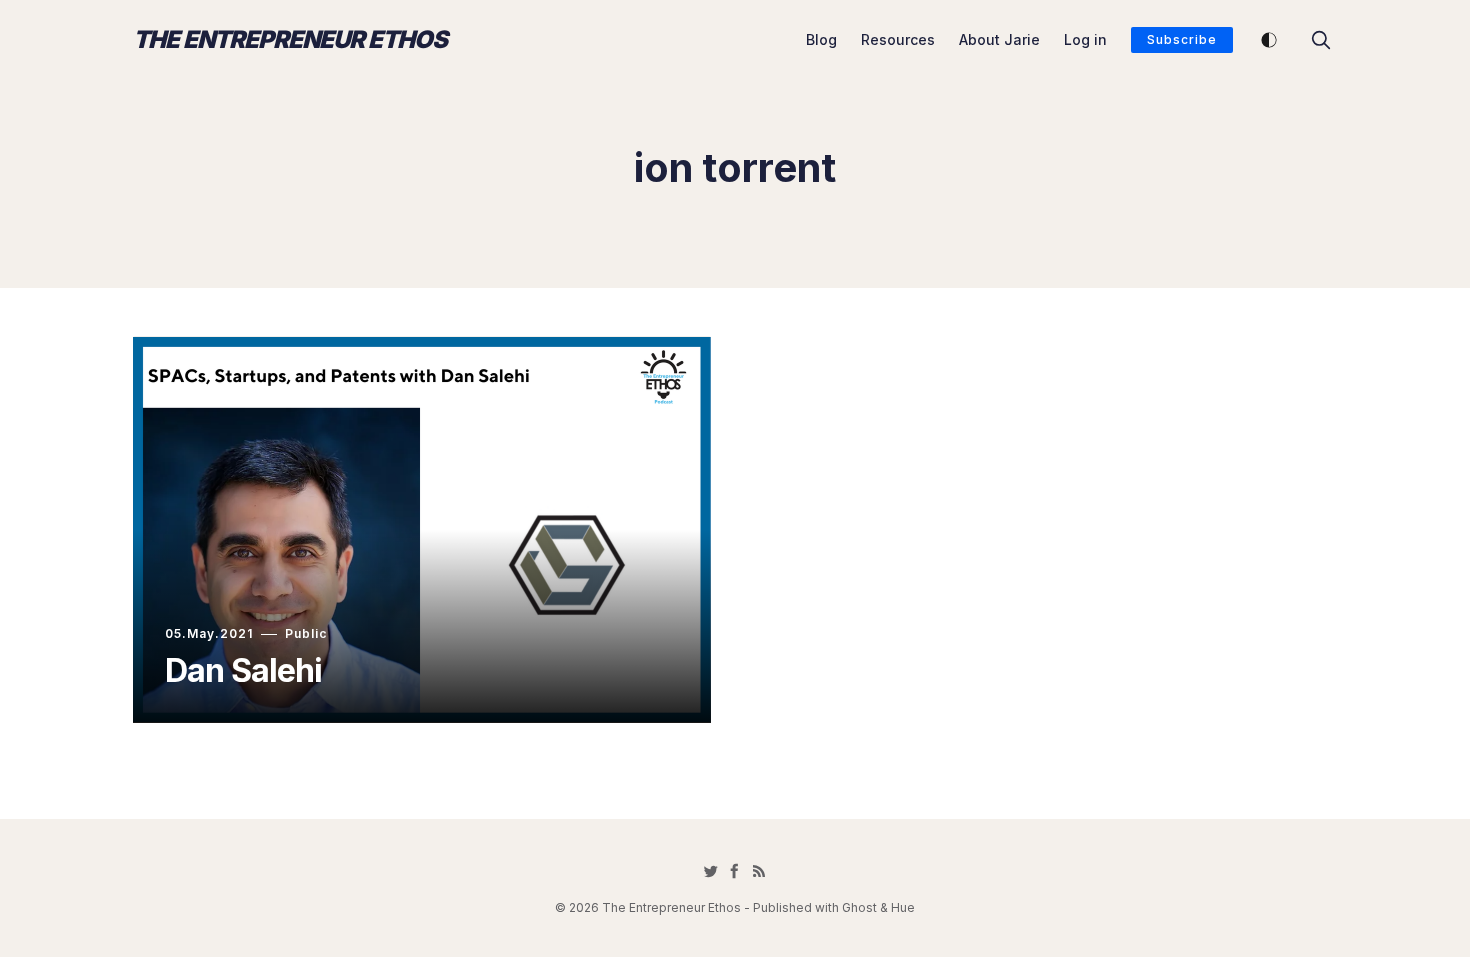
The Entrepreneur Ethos (290, 40)
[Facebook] (735, 871)
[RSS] (759, 871)
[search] (1321, 40)
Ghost (859, 907)
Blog (821, 39)
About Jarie (999, 39)
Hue (903, 907)
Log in (1085, 39)
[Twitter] (711, 871)
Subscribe (1182, 39)
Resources (898, 39)
